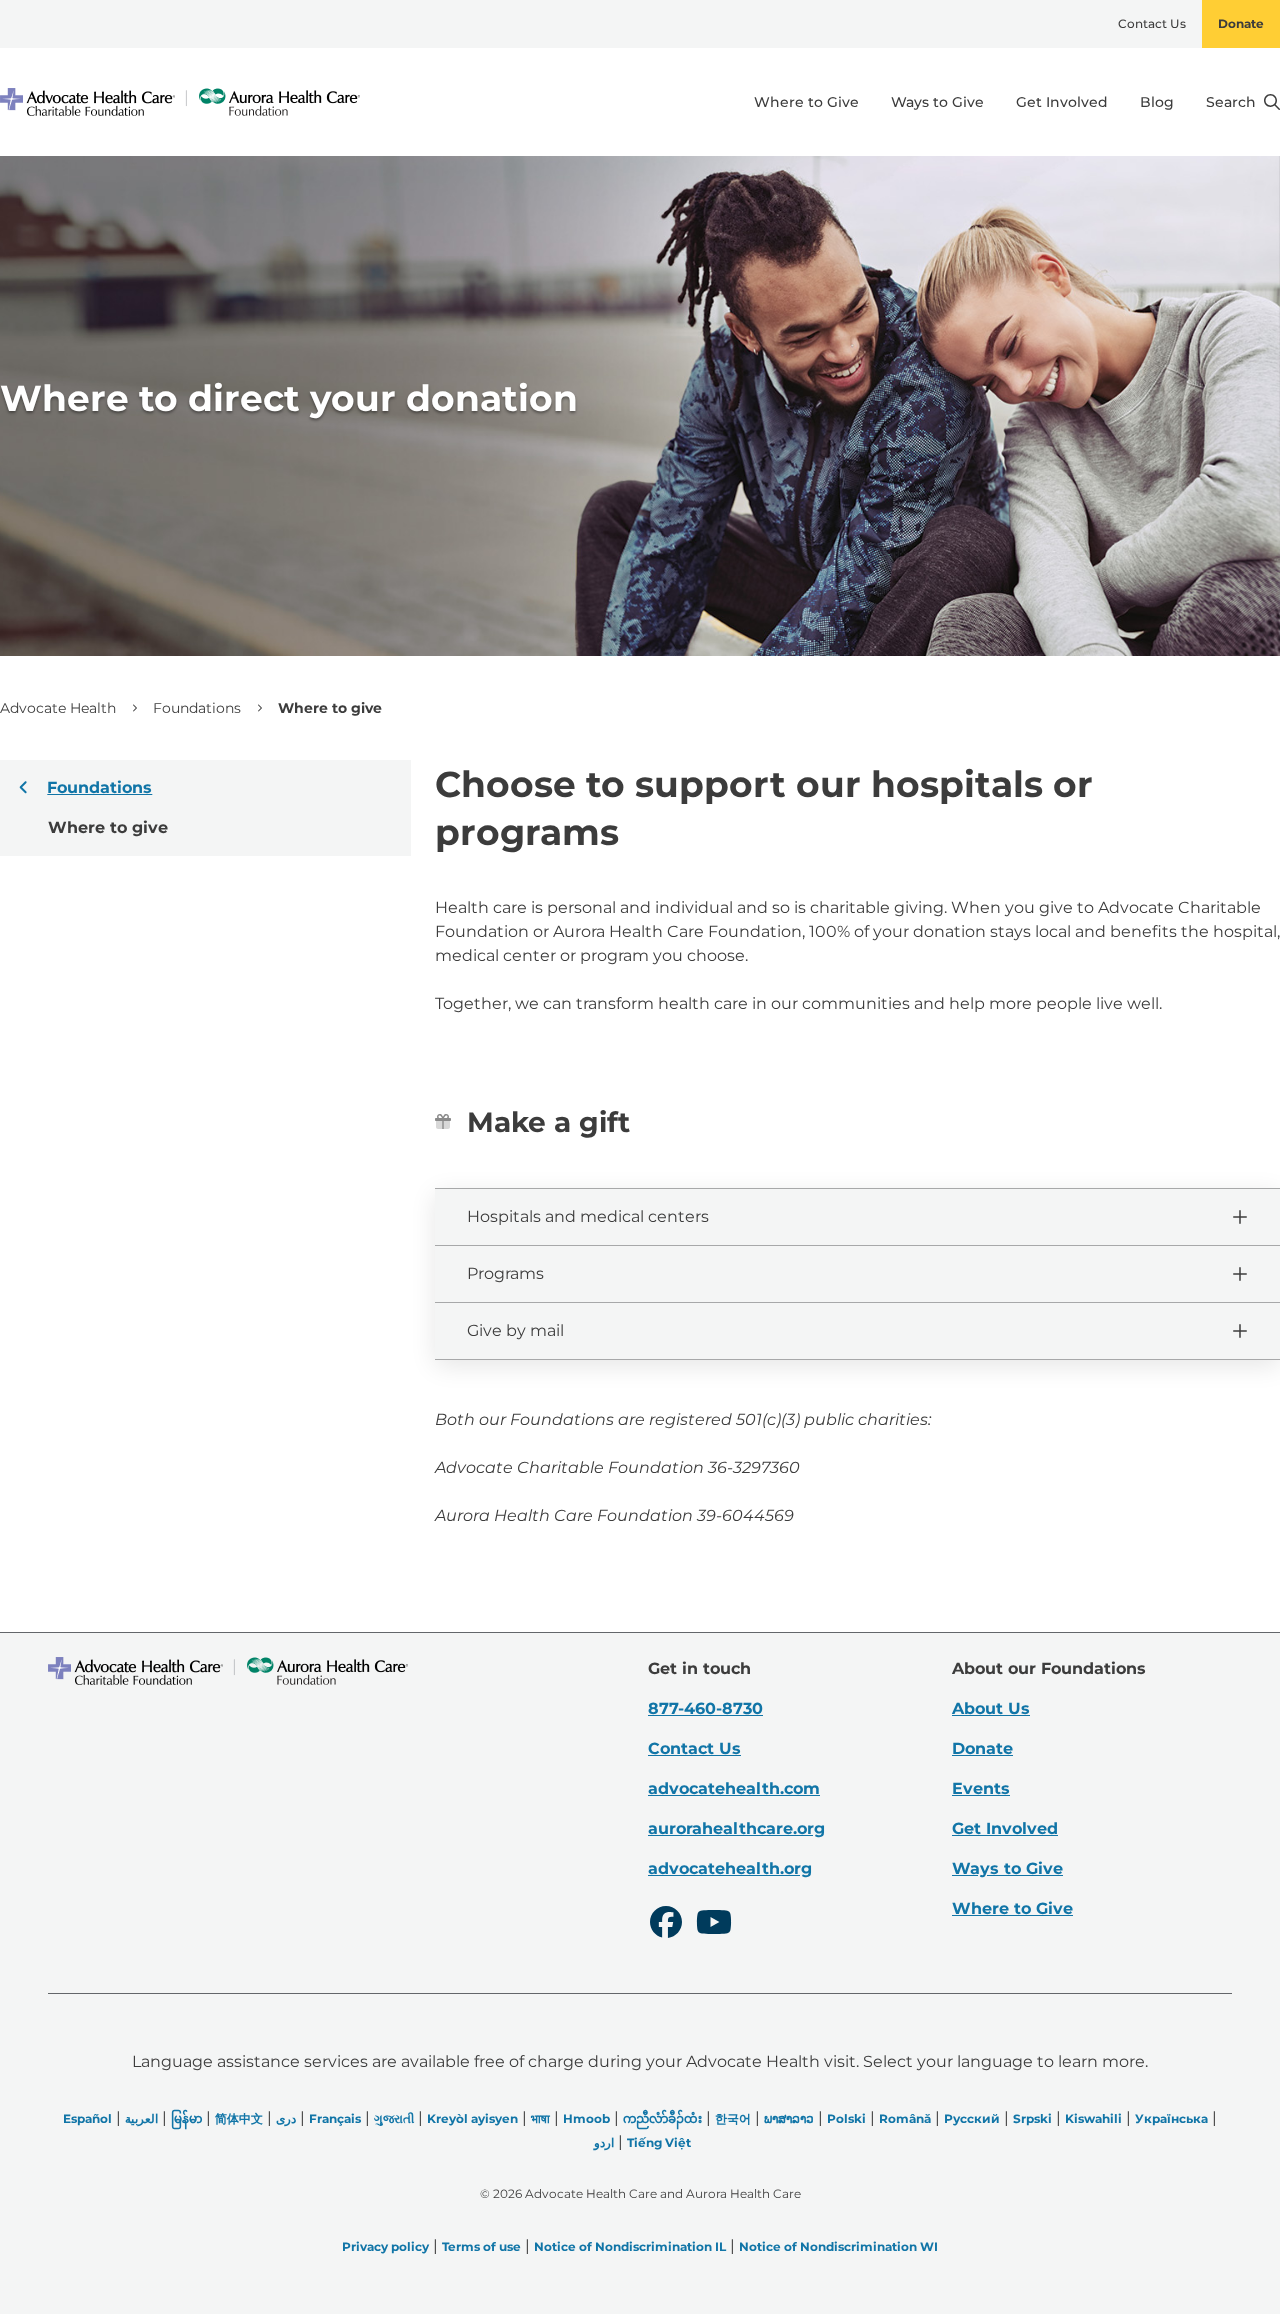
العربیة (141, 2118)
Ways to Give (937, 102)
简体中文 (239, 2118)
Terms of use (481, 2246)
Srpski (1032, 2118)
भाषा (540, 2118)
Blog (1157, 102)
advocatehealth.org (730, 1868)
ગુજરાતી (394, 2118)
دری (286, 2118)
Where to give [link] (330, 708)
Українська (1171, 2118)
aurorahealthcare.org (736, 1828)
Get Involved (1062, 102)
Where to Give (806, 102)
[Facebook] (666, 1925)
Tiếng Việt (659, 2142)
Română (905, 2118)
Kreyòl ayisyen (472, 2118)
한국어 (733, 2118)
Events (981, 1788)
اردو (604, 2142)
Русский (972, 2118)
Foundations (197, 708)
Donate (1241, 23)
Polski (846, 2118)
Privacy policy (385, 2246)
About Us (991, 1708)
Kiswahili (1093, 2118)
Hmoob (586, 2118)
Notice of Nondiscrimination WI (838, 2246)
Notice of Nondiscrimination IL (630, 2246)
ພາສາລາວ (789, 2118)
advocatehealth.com (734, 1788)
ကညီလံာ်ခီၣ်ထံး (662, 2118)
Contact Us (1152, 23)
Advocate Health (58, 708)
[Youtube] (714, 1925)
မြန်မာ (186, 2118)
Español (87, 2118)
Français (335, 2118)
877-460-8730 (705, 1708)
